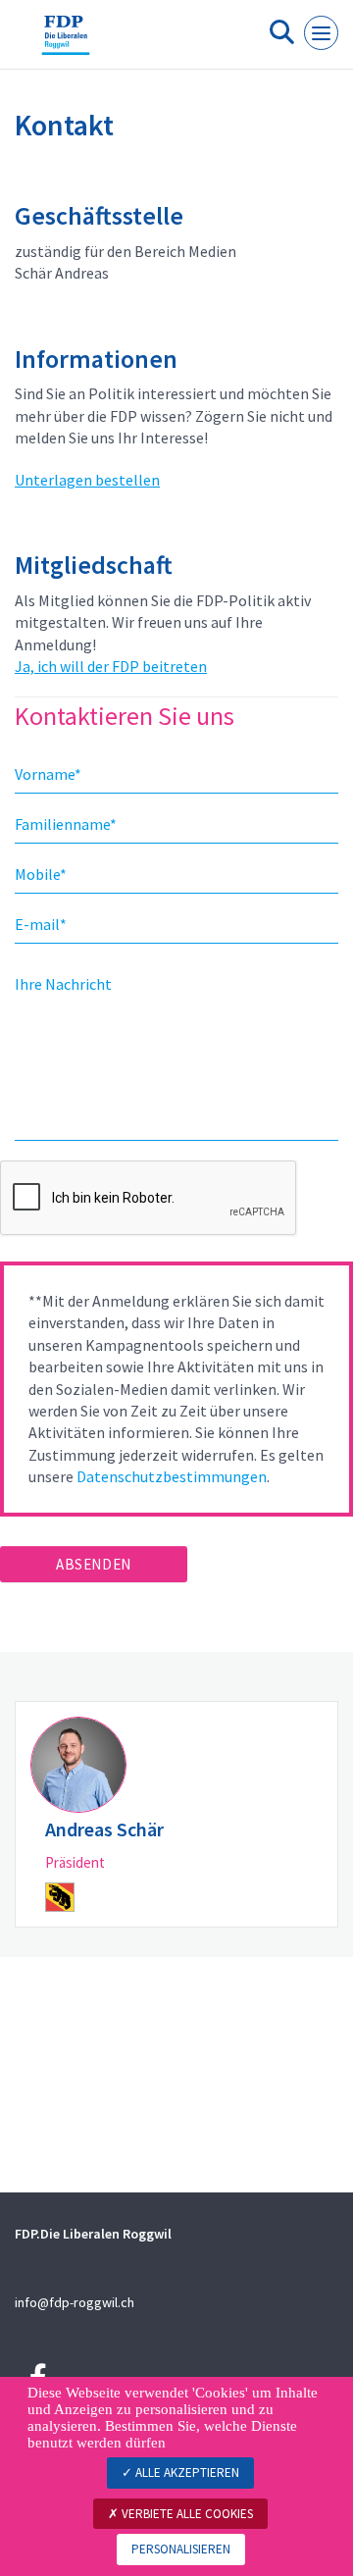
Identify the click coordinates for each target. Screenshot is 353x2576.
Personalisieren (181, 2549)
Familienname (66, 824)
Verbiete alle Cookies (186, 2514)
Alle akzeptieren (186, 2473)
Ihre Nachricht (63, 984)
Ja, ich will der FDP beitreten (111, 666)
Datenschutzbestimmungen (172, 1476)
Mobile (41, 874)
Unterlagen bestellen (87, 480)
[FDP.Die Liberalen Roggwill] (66, 42)
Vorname (48, 774)
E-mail (41, 924)
